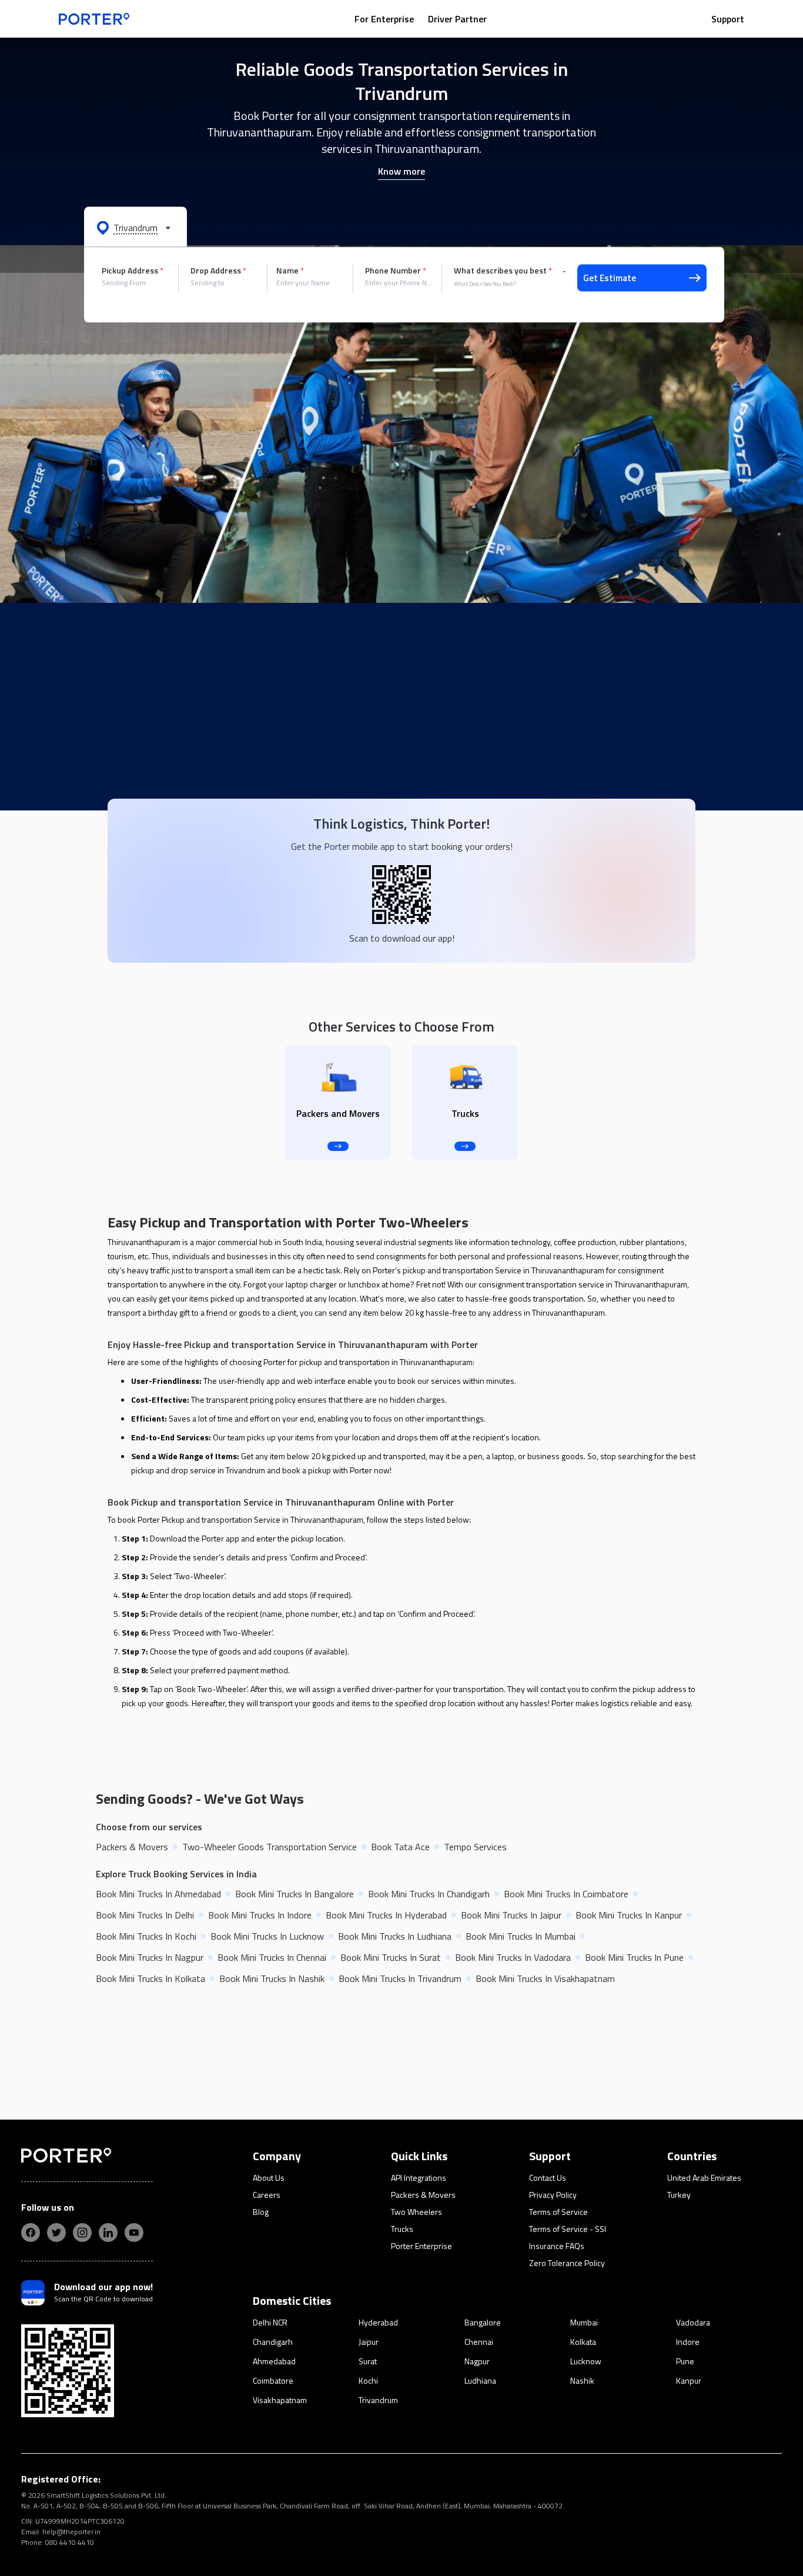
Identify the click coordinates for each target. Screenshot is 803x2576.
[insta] (82, 2233)
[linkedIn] (108, 2233)
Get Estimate (610, 278)
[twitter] (56, 2233)
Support (728, 19)
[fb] (31, 2233)
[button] (135, 227)
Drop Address (218, 271)
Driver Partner (457, 19)
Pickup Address (133, 271)
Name (290, 271)
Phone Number (396, 271)
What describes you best (503, 271)
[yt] (134, 2233)
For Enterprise (384, 19)
